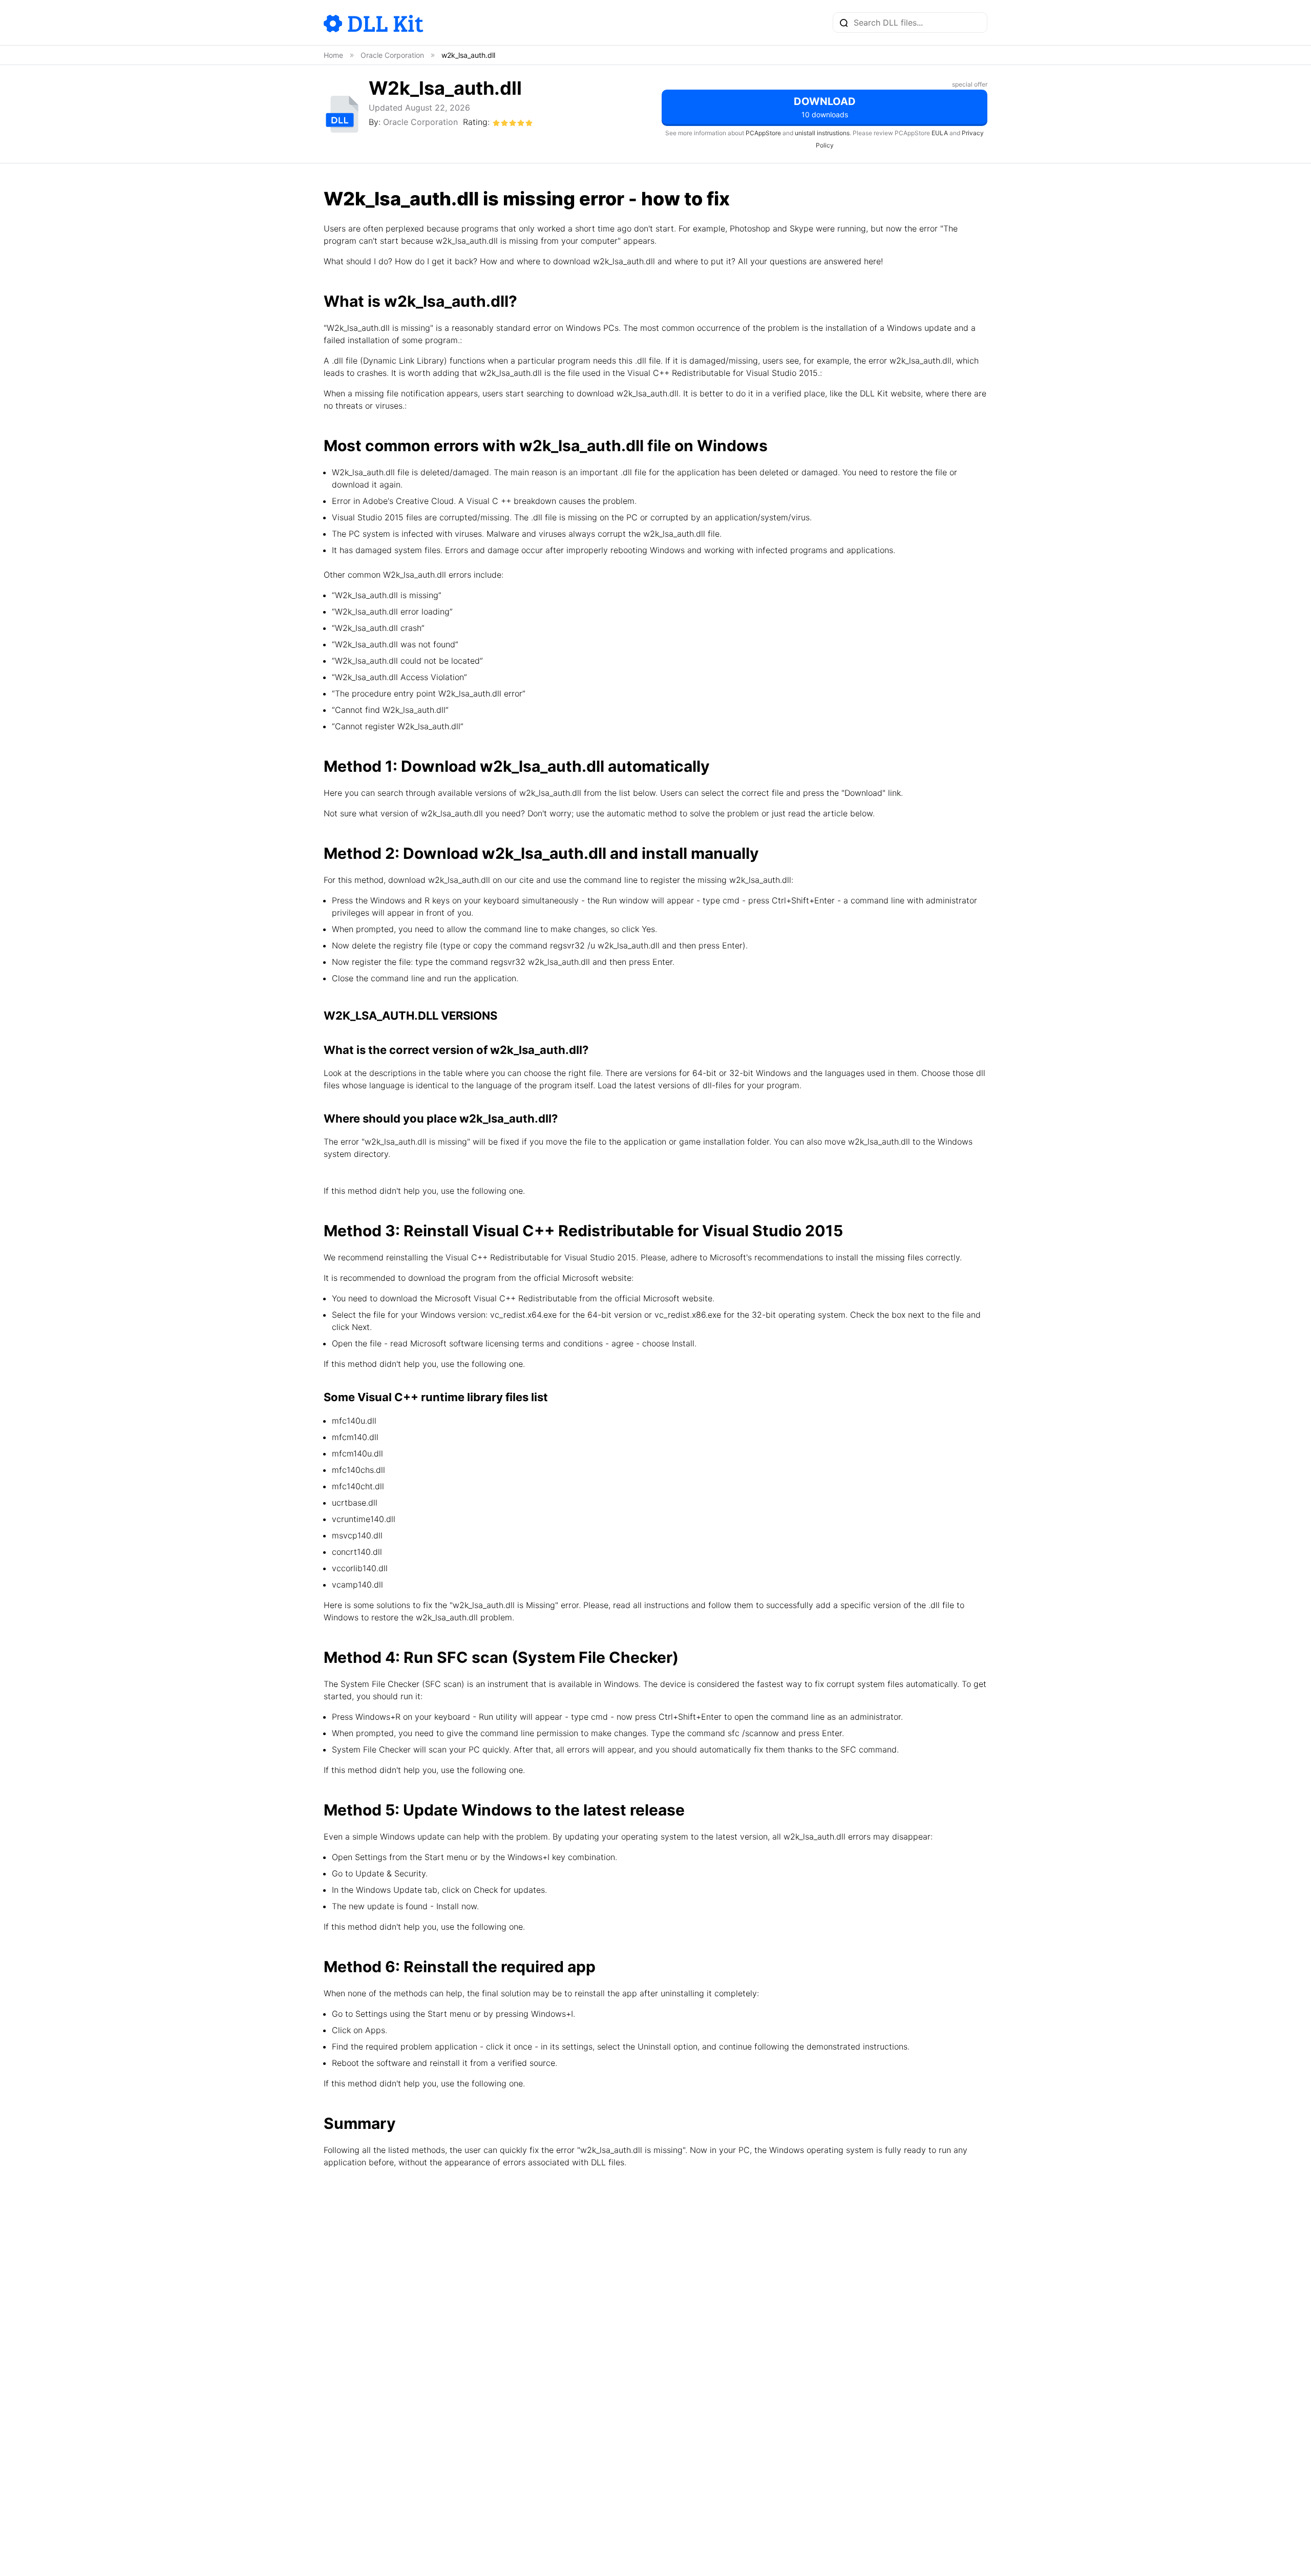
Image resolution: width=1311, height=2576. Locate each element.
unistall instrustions (822, 133)
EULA (940, 133)
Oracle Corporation (420, 122)
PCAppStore (763, 133)
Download (825, 107)
